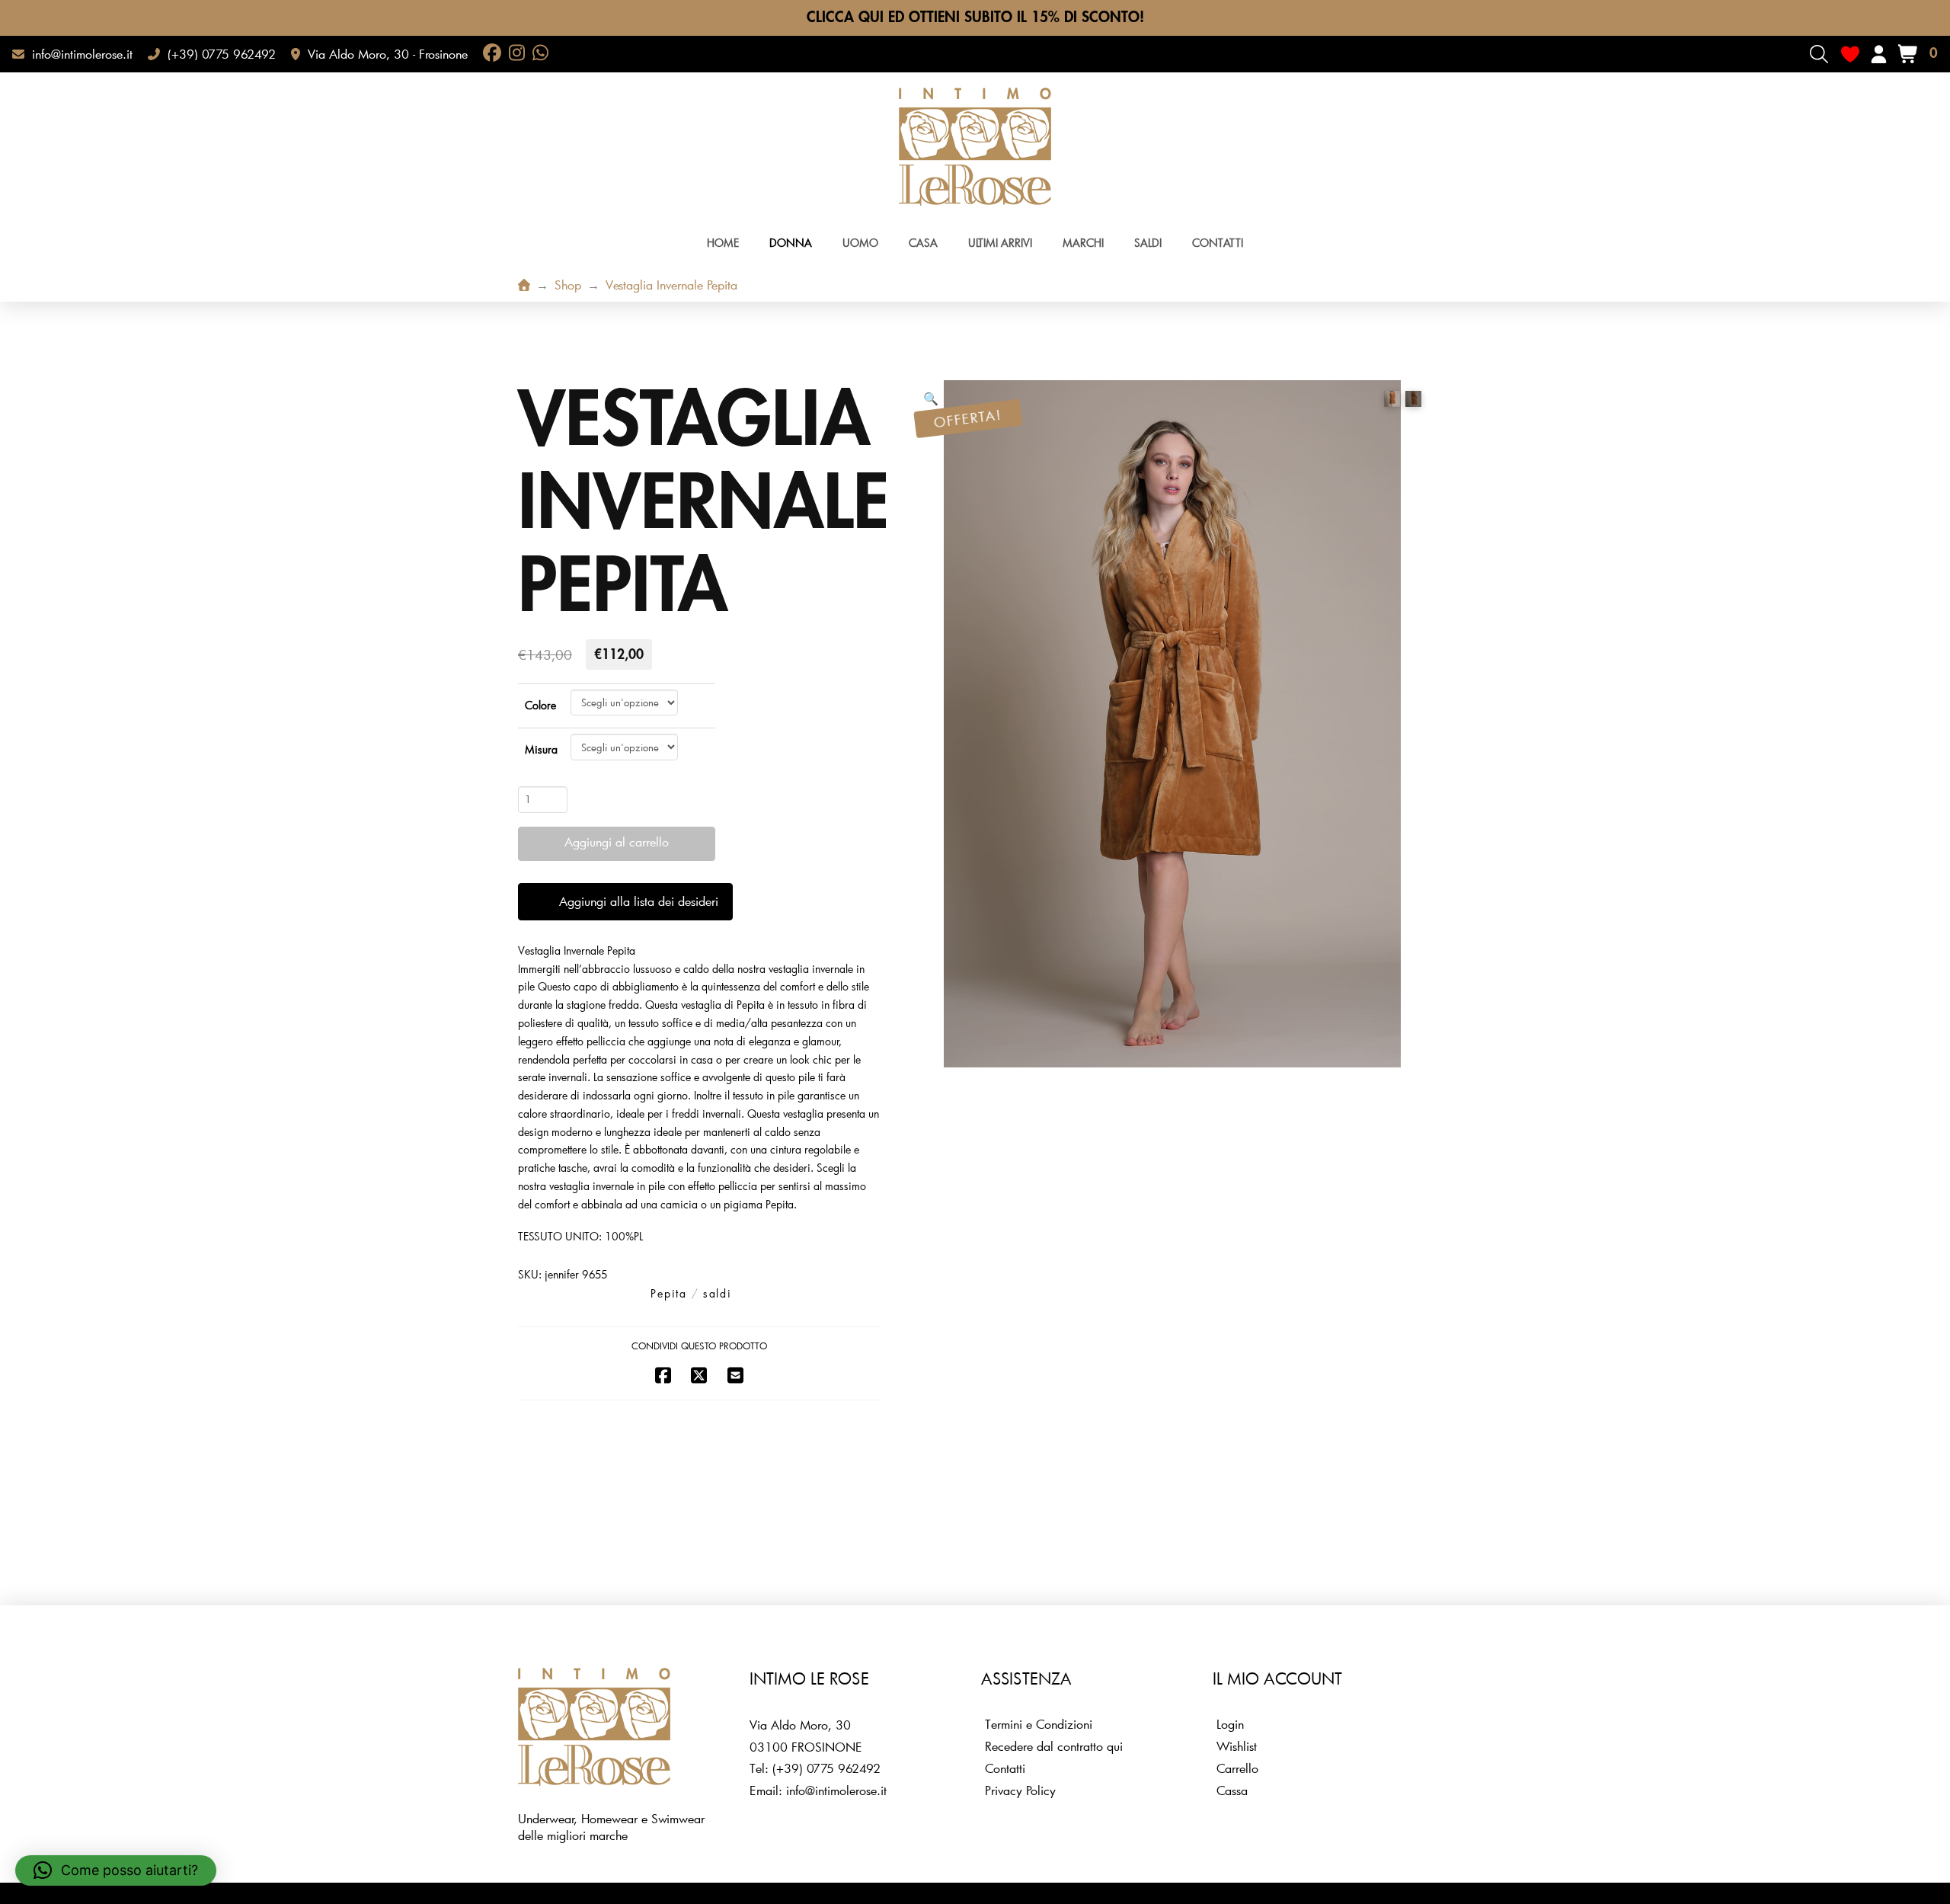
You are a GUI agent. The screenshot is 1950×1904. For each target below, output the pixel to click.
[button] (1819, 54)
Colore (540, 705)
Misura (541, 749)
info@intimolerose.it (836, 1790)
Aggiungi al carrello (617, 842)
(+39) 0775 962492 (826, 1768)
